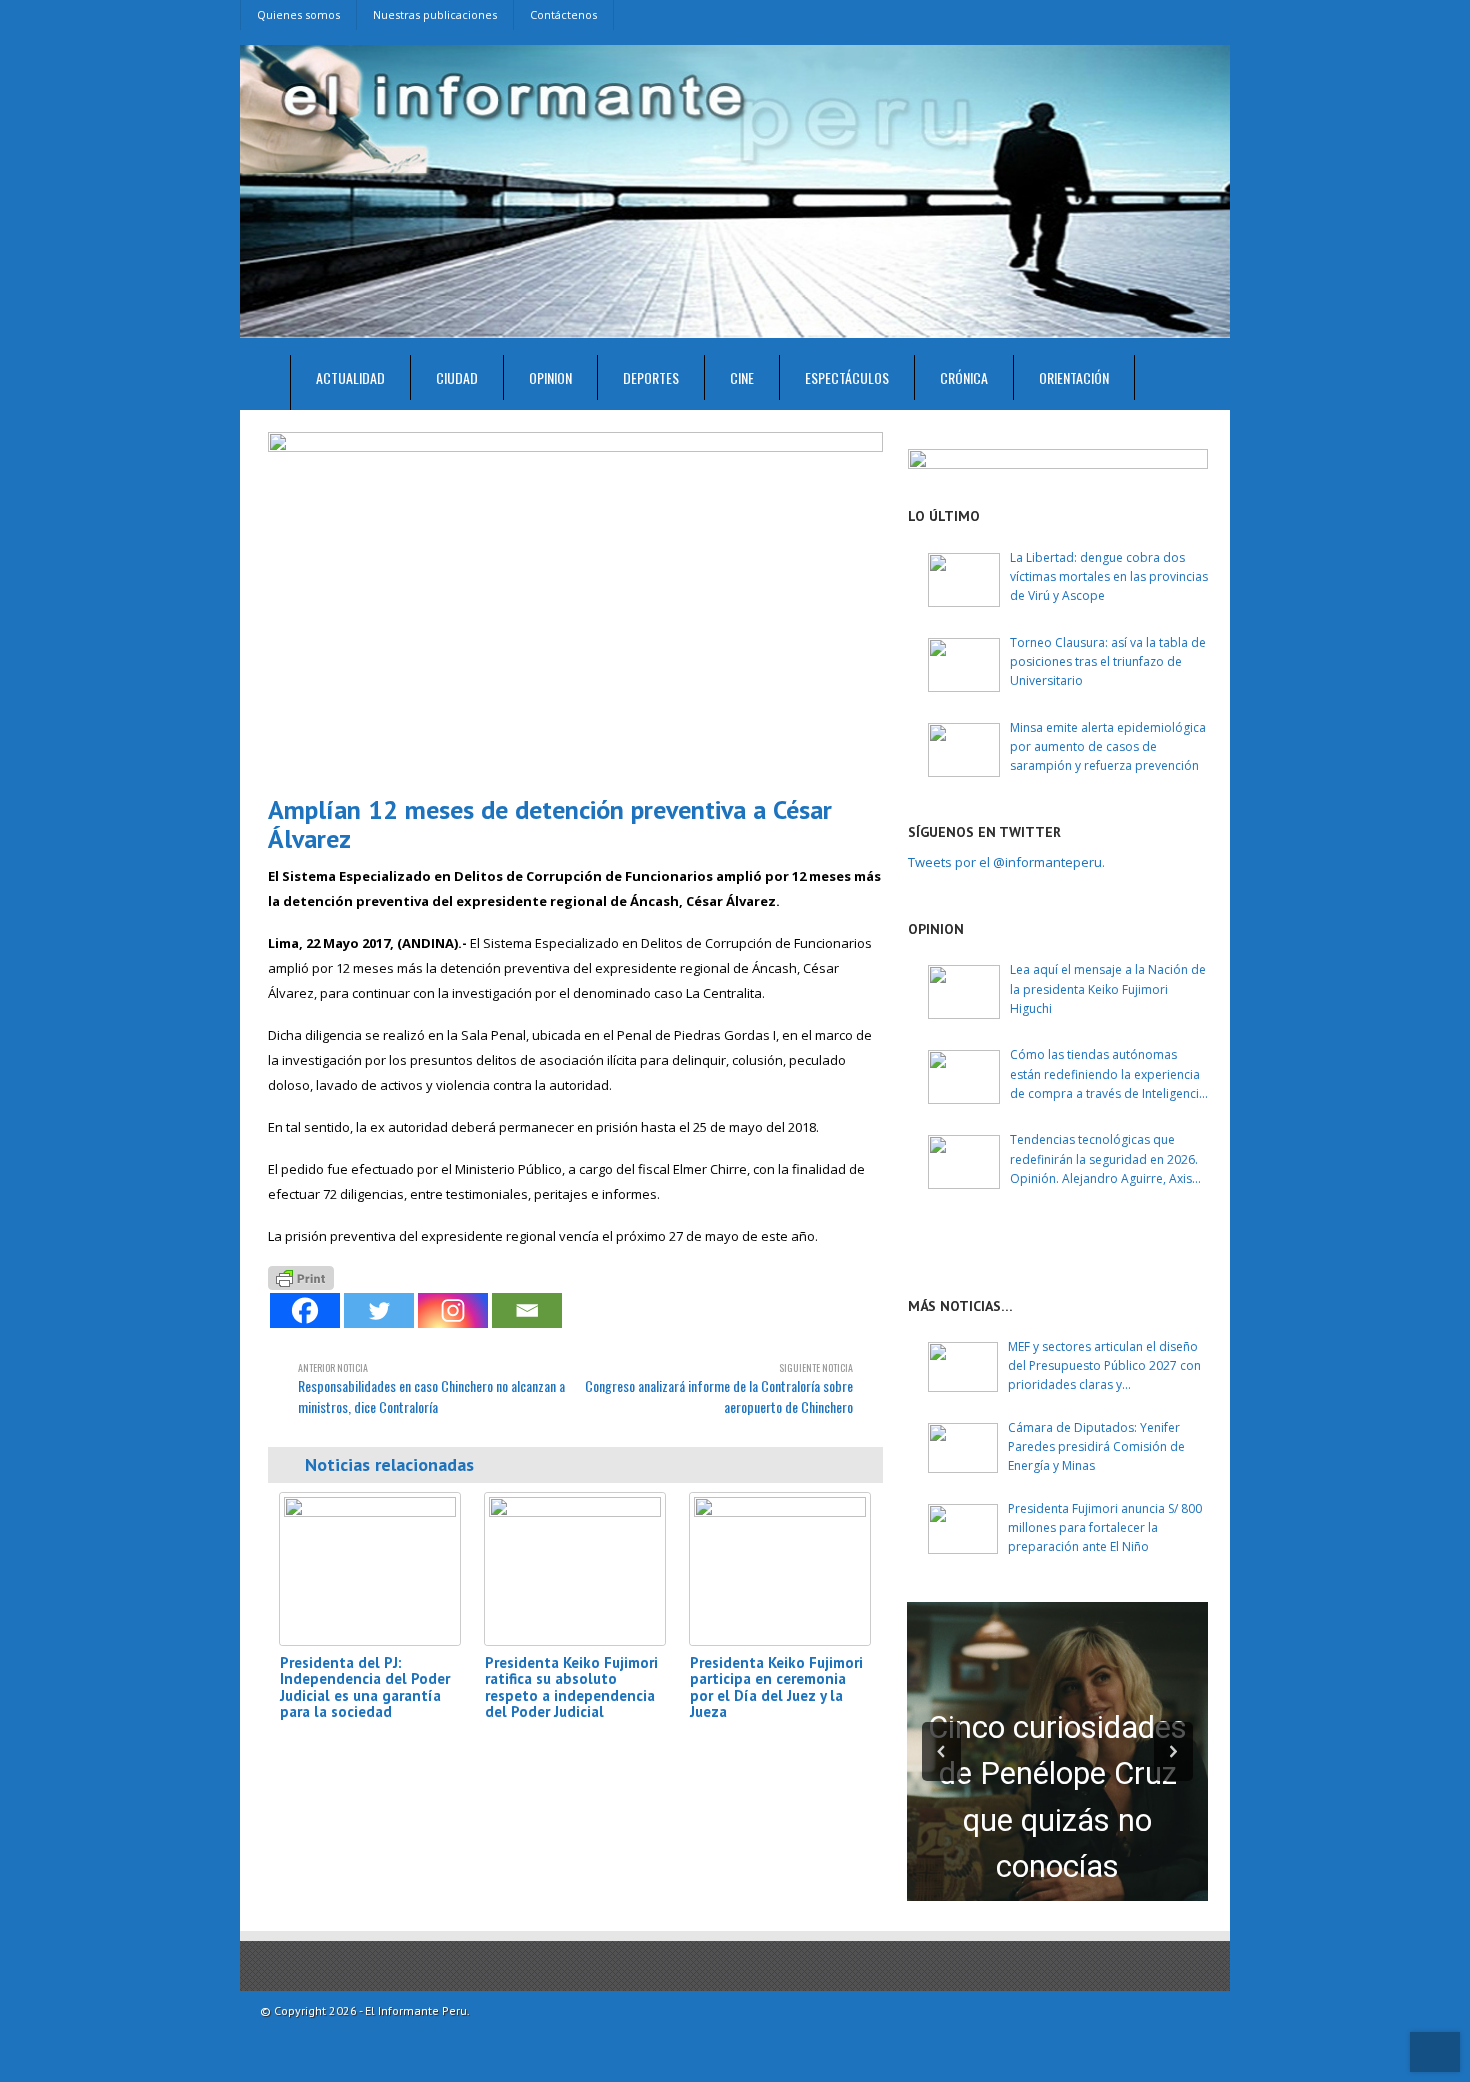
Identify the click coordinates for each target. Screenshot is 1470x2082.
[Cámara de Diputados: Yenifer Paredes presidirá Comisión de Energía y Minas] (963, 1448)
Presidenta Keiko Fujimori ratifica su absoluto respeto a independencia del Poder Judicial (571, 1687)
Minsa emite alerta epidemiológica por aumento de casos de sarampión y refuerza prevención (1108, 746)
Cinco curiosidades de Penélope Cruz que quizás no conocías (1057, 1797)
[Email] (527, 1310)
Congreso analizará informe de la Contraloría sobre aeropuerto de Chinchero (719, 1388)
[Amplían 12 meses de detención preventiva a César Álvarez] (575, 605)
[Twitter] (379, 1310)
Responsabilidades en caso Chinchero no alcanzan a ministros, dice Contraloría (431, 1388)
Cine (742, 377)
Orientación (1074, 377)
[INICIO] (265, 382)
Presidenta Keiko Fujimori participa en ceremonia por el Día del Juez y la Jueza (776, 1687)
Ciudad (457, 377)
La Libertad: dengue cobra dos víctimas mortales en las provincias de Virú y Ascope (1109, 576)
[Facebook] (305, 1310)
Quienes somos (298, 14)
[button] (941, 1751)
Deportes (651, 377)
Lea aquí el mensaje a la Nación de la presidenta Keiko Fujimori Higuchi (1108, 988)
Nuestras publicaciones (435, 14)
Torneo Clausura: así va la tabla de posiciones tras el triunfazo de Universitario (1108, 661)
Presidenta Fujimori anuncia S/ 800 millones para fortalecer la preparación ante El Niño (1105, 1527)
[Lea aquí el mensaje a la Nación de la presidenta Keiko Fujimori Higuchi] (964, 992)
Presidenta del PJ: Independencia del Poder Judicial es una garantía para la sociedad (365, 1687)
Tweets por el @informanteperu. (1006, 862)
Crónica (964, 377)
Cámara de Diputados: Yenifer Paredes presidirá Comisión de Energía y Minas (1096, 1446)
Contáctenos (563, 14)
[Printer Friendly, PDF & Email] (301, 1275)
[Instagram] (453, 1310)
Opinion (550, 377)
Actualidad (350, 377)
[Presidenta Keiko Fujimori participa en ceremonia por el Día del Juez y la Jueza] (780, 1568)
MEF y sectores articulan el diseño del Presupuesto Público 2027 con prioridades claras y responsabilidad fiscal (1104, 1366)
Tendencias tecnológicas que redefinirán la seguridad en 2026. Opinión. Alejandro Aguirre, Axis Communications (1104, 1159)
